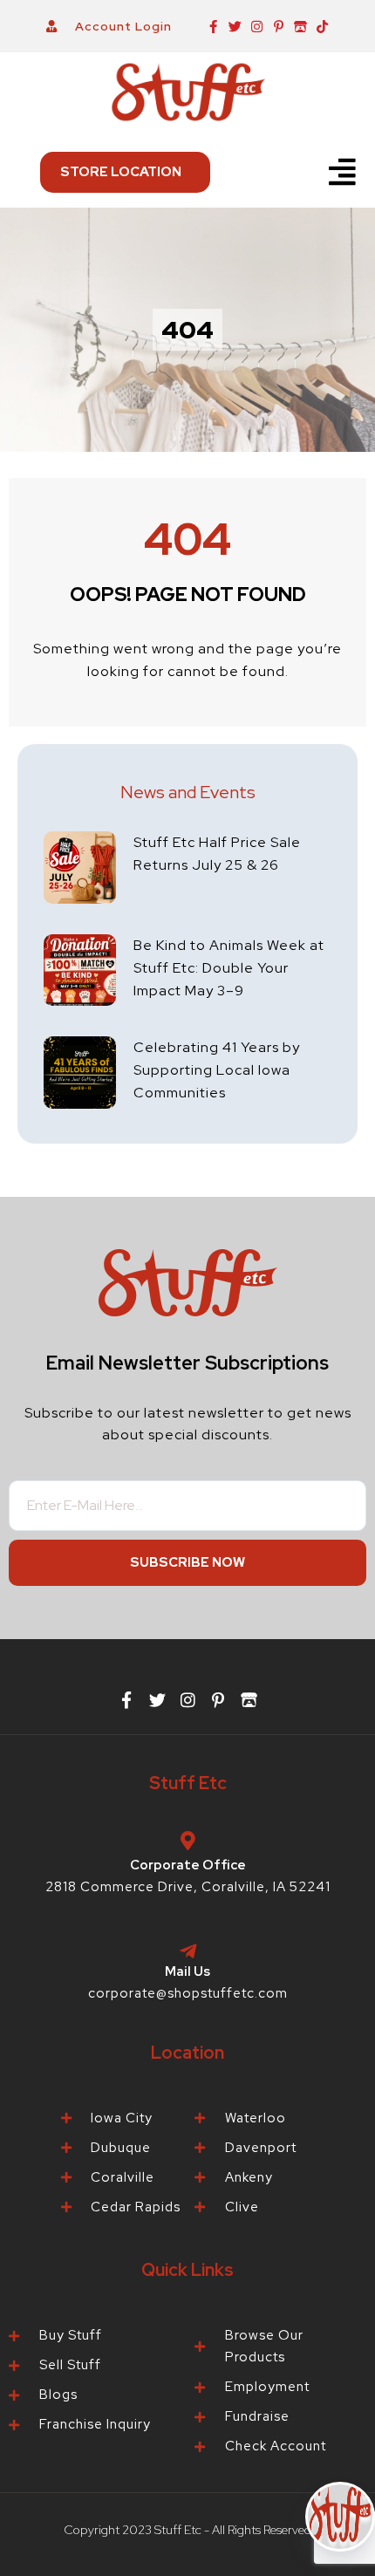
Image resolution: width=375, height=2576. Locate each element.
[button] (343, 172)
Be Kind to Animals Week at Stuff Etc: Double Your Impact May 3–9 (229, 968)
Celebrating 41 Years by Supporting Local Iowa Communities (217, 1070)
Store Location (121, 172)
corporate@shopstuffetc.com (188, 1993)
